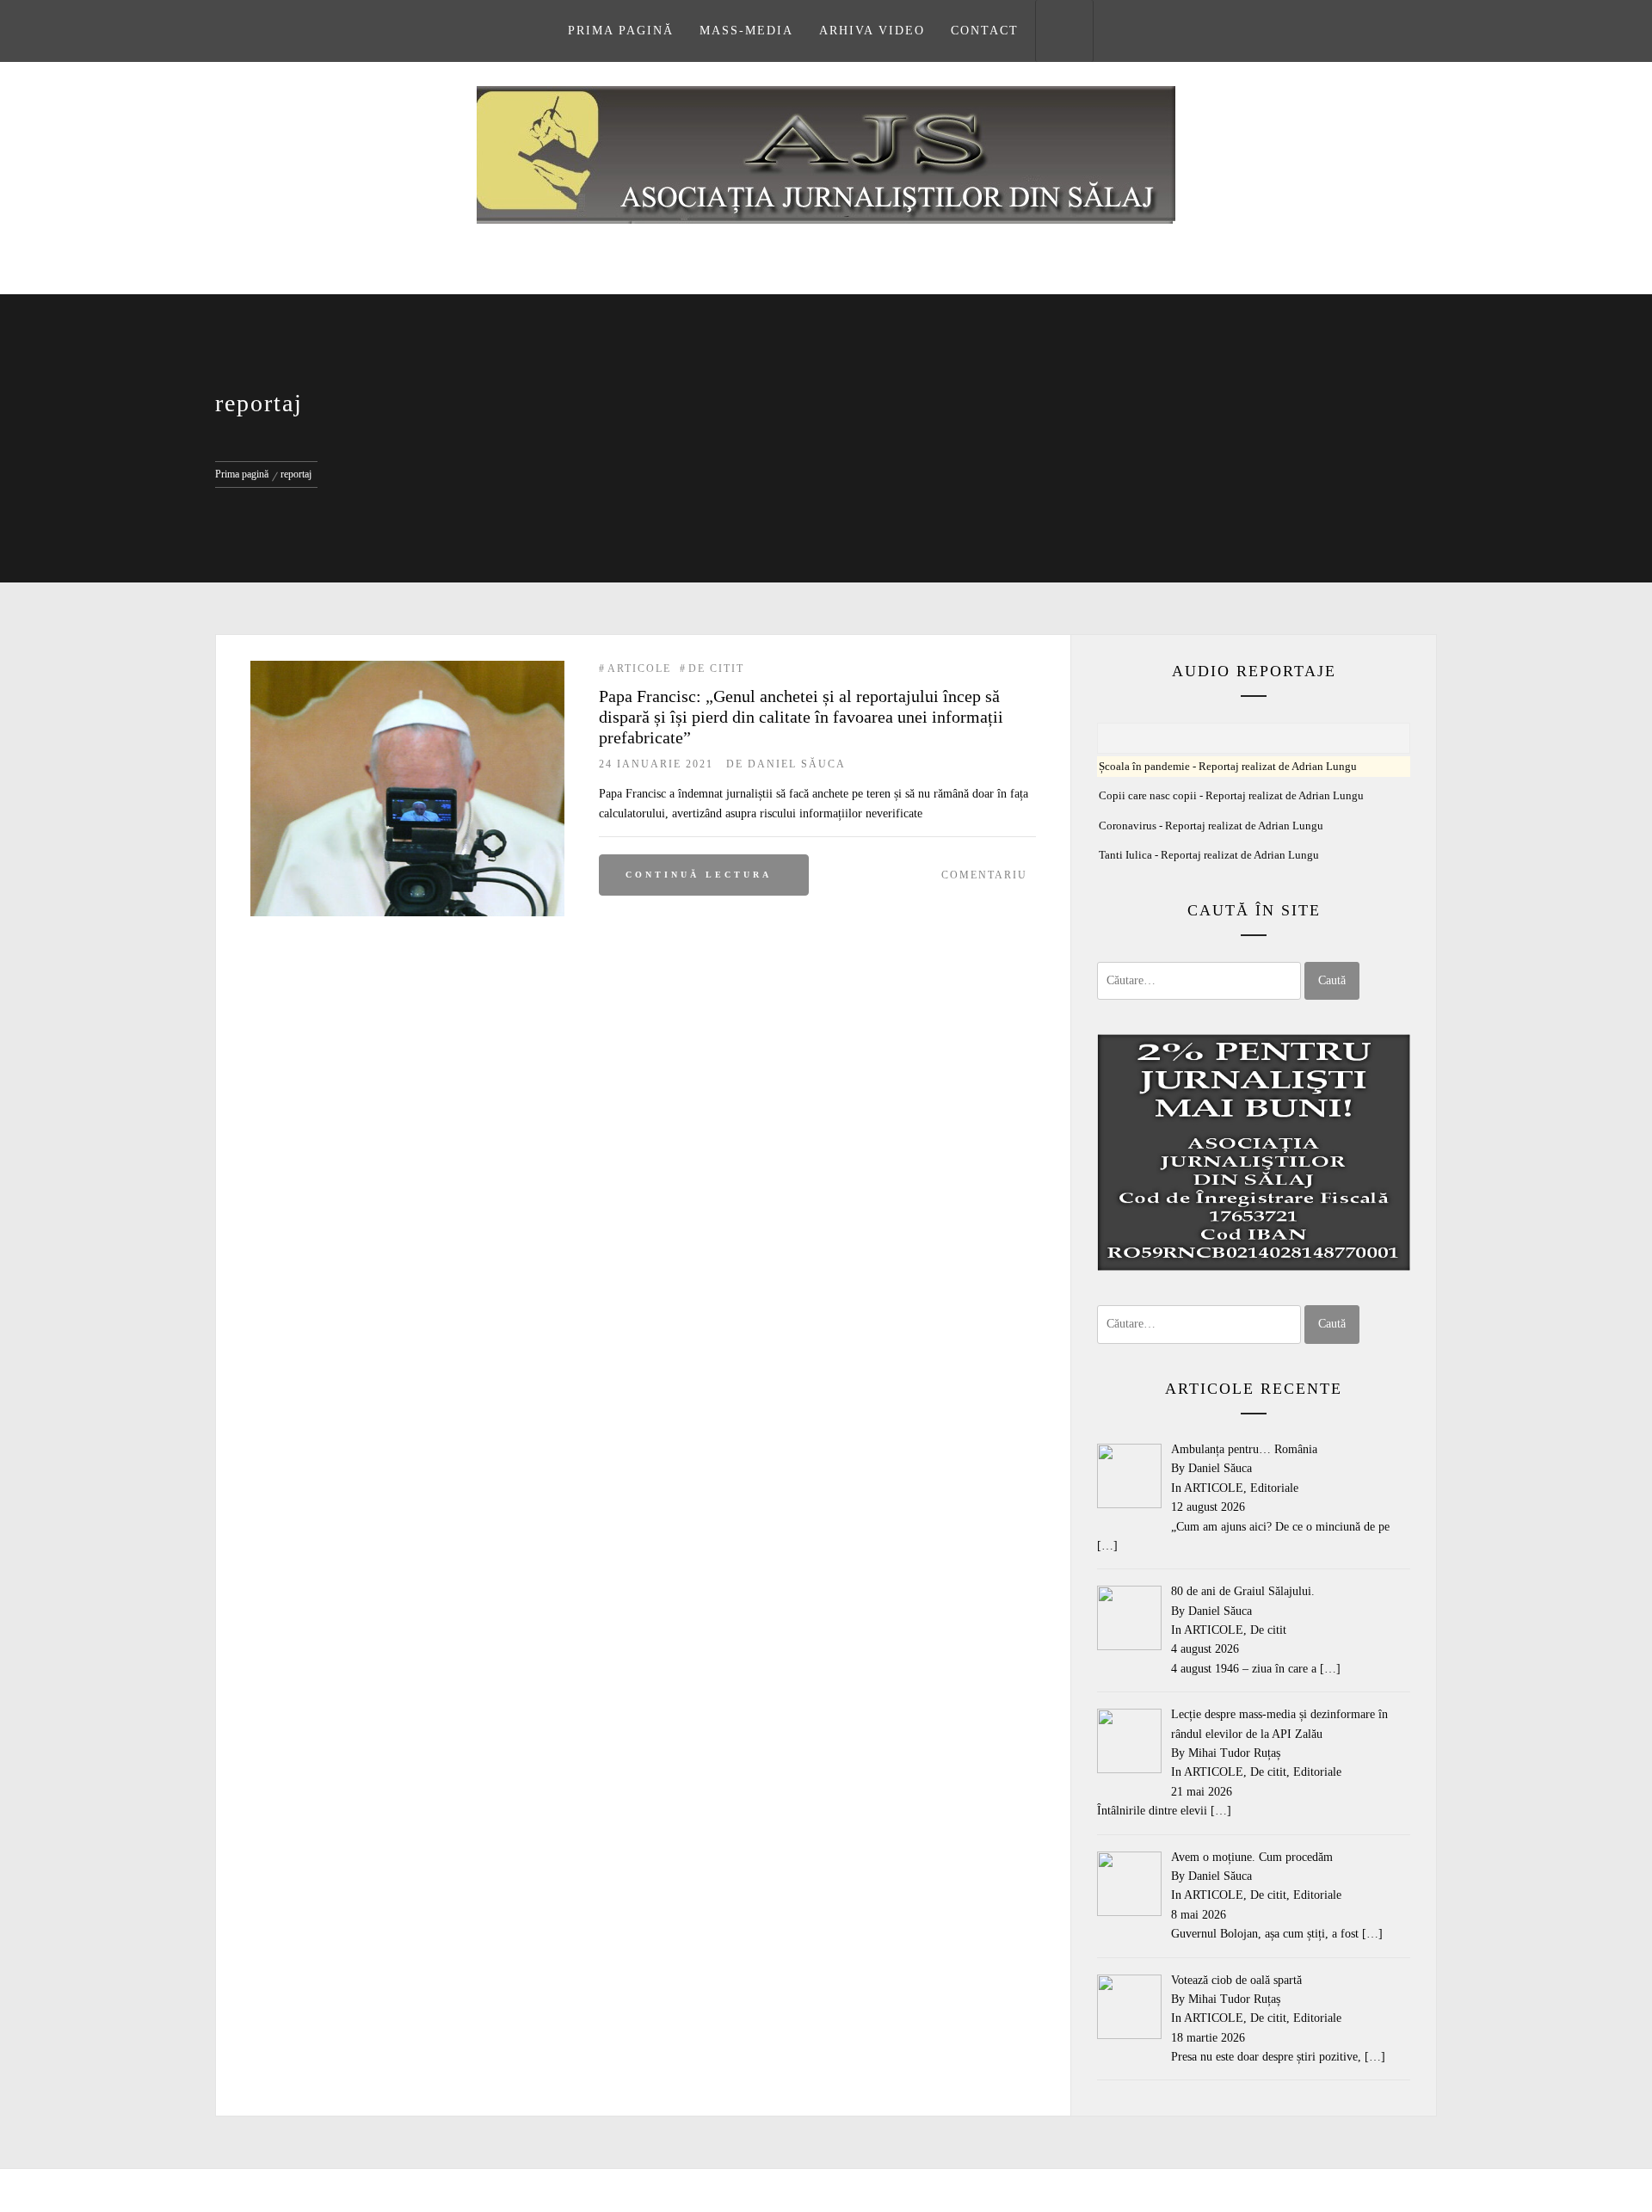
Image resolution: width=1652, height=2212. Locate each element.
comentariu (984, 875)
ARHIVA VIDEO (872, 31)
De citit (716, 669)
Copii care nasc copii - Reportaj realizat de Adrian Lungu (1231, 796)
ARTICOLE (639, 669)
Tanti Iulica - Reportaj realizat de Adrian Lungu (1209, 855)
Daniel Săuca (797, 764)
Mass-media (746, 31)
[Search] (1064, 31)
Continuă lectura (699, 875)
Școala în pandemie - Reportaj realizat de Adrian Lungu (1228, 767)
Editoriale (1274, 1488)
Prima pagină (621, 31)
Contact (985, 31)
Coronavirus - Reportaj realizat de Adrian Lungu (1211, 826)
